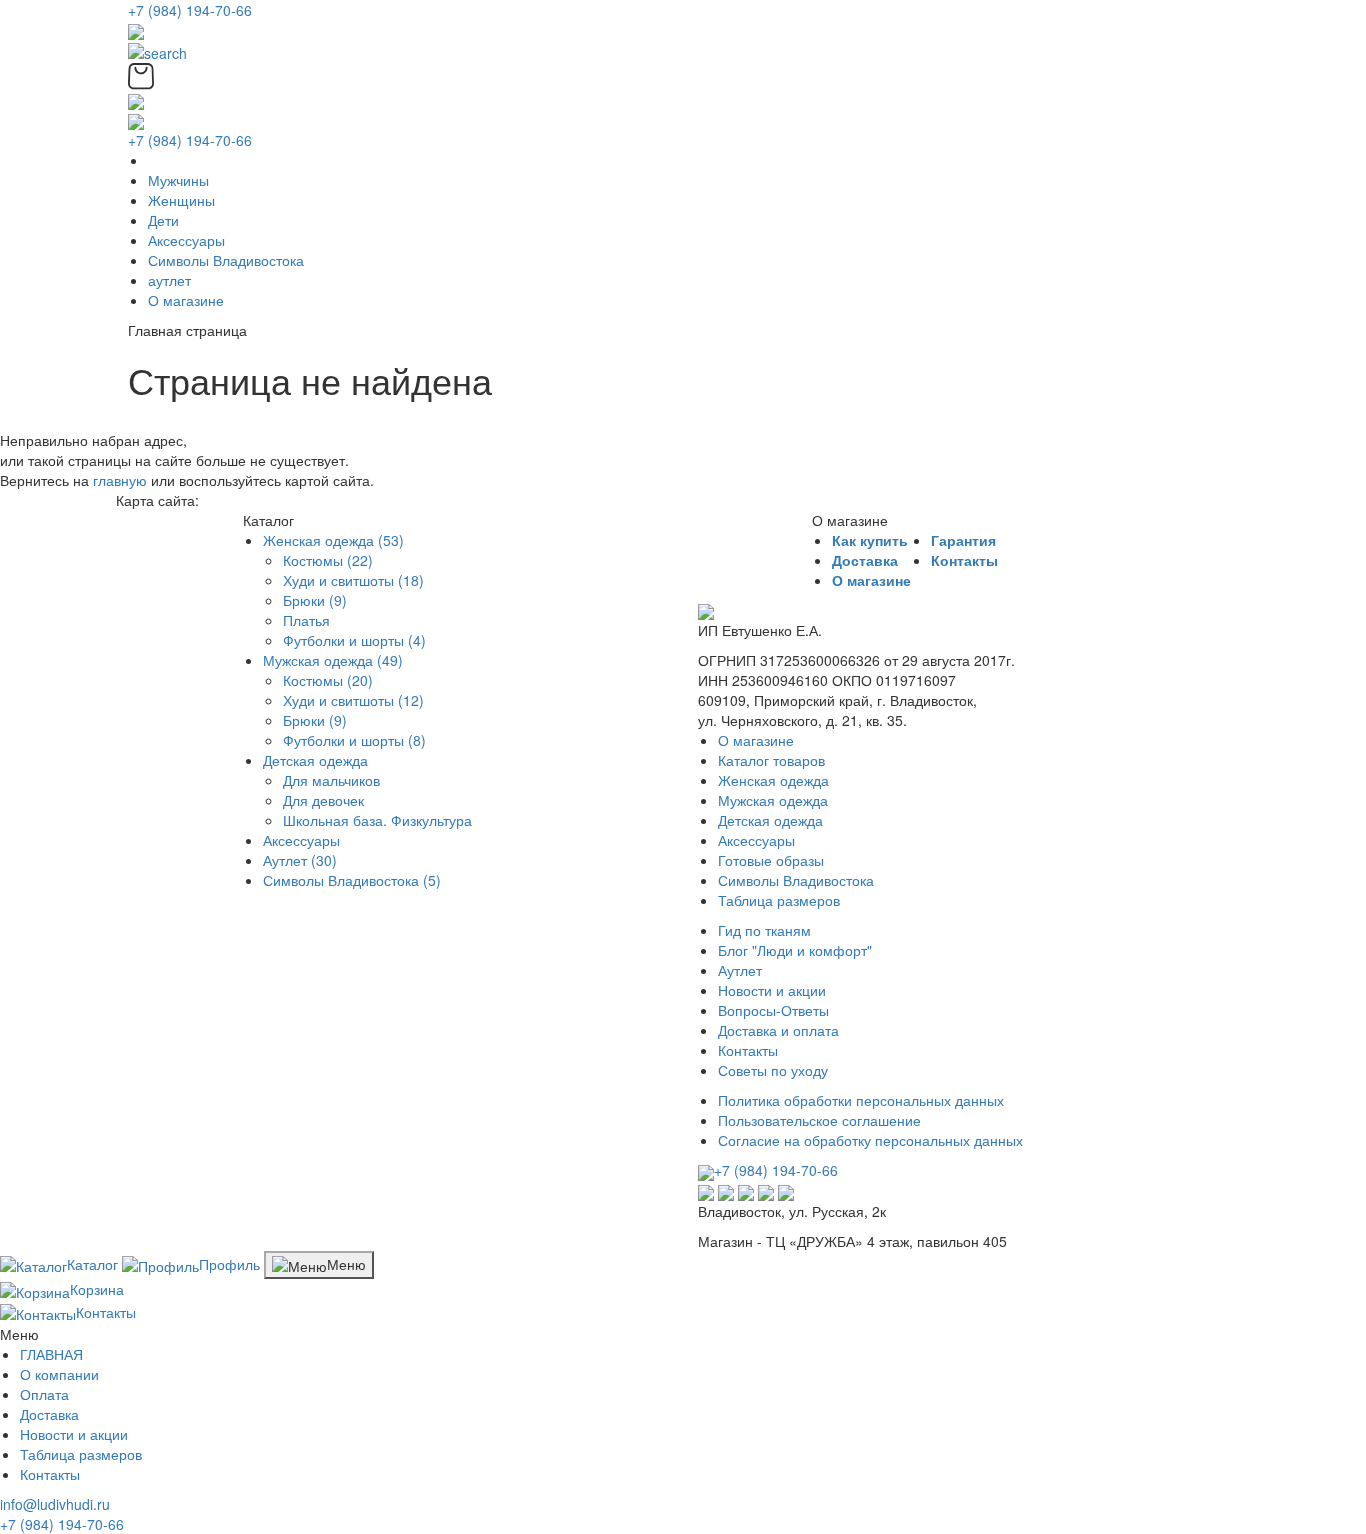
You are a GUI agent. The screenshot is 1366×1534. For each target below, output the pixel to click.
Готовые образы (771, 860)
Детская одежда (315, 760)
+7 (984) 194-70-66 (190, 10)
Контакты (964, 560)
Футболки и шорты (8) (354, 740)
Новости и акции (772, 990)
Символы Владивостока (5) (352, 880)
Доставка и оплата (778, 1030)
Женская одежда (773, 780)
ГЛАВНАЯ (51, 1354)
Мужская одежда (773, 800)
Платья (306, 620)
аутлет (169, 280)
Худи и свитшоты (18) (353, 580)
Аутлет (740, 970)
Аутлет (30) (300, 860)
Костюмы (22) (328, 560)
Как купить (870, 540)
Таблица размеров (779, 900)
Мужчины (178, 180)
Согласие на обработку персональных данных (870, 1140)
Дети (163, 220)
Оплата (44, 1394)
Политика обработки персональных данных (861, 1100)
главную (120, 480)
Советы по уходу (773, 1070)
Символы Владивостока (226, 260)
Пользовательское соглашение (819, 1120)
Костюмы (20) (328, 680)
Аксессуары (186, 240)
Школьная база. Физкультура (377, 820)
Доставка (865, 560)
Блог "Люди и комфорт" (795, 950)
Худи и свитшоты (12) (353, 700)
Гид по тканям (764, 930)
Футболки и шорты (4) (354, 640)
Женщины (181, 200)
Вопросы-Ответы (773, 1010)
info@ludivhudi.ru (55, 1504)
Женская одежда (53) (333, 540)
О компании (59, 1374)
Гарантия (963, 540)
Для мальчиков (331, 780)
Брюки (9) (315, 600)
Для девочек (323, 800)
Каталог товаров (771, 760)
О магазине (186, 300)
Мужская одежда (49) (333, 660)
